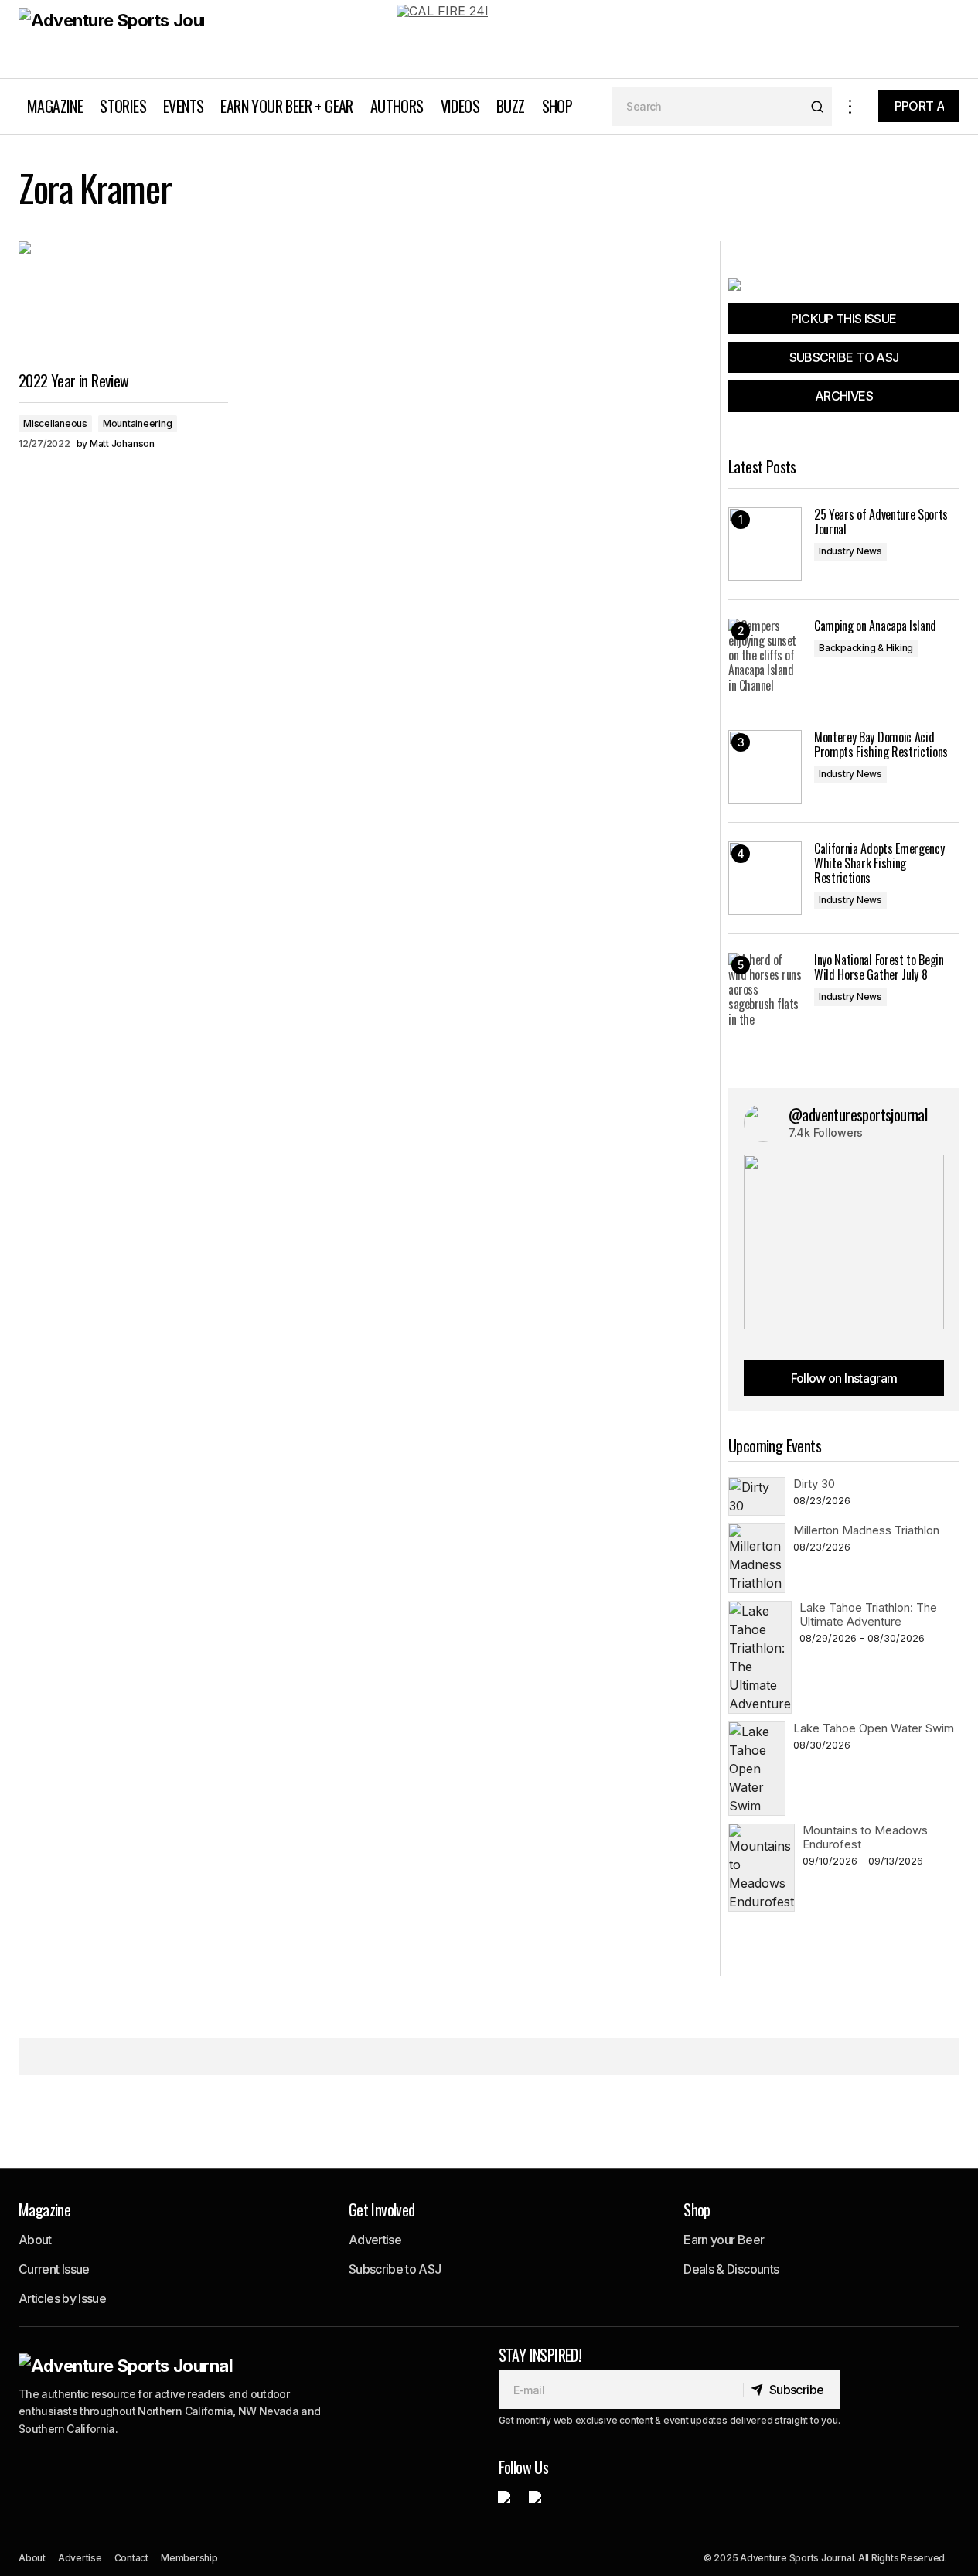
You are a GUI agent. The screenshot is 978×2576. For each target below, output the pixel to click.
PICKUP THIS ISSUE (843, 319)
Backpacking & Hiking (866, 648)
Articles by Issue (62, 2298)
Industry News (850, 551)
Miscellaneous (55, 423)
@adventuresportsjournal (858, 1114)
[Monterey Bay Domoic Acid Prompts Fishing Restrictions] (765, 767)
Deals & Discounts (731, 2269)
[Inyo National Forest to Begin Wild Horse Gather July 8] (765, 989)
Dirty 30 (814, 1484)
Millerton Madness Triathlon (866, 1530)
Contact (131, 2558)
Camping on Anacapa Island (875, 626)
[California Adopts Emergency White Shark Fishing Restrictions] (765, 878)
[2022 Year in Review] (123, 300)
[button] (850, 106)
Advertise (375, 2240)
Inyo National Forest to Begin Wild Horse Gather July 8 (879, 967)
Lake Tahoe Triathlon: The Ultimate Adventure (868, 1614)
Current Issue (54, 2269)
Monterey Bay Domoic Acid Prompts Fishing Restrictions (881, 745)
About (35, 2240)
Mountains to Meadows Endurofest (865, 1837)
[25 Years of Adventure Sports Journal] (765, 544)
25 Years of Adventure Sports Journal (881, 522)
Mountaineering (138, 423)
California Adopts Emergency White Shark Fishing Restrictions (879, 864)
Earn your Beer (724, 2240)
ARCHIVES (844, 396)
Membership (189, 2558)
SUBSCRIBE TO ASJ (844, 357)
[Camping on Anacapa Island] (765, 655)
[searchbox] (707, 107)
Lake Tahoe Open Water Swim (874, 1728)
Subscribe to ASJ (395, 2269)
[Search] (817, 107)
